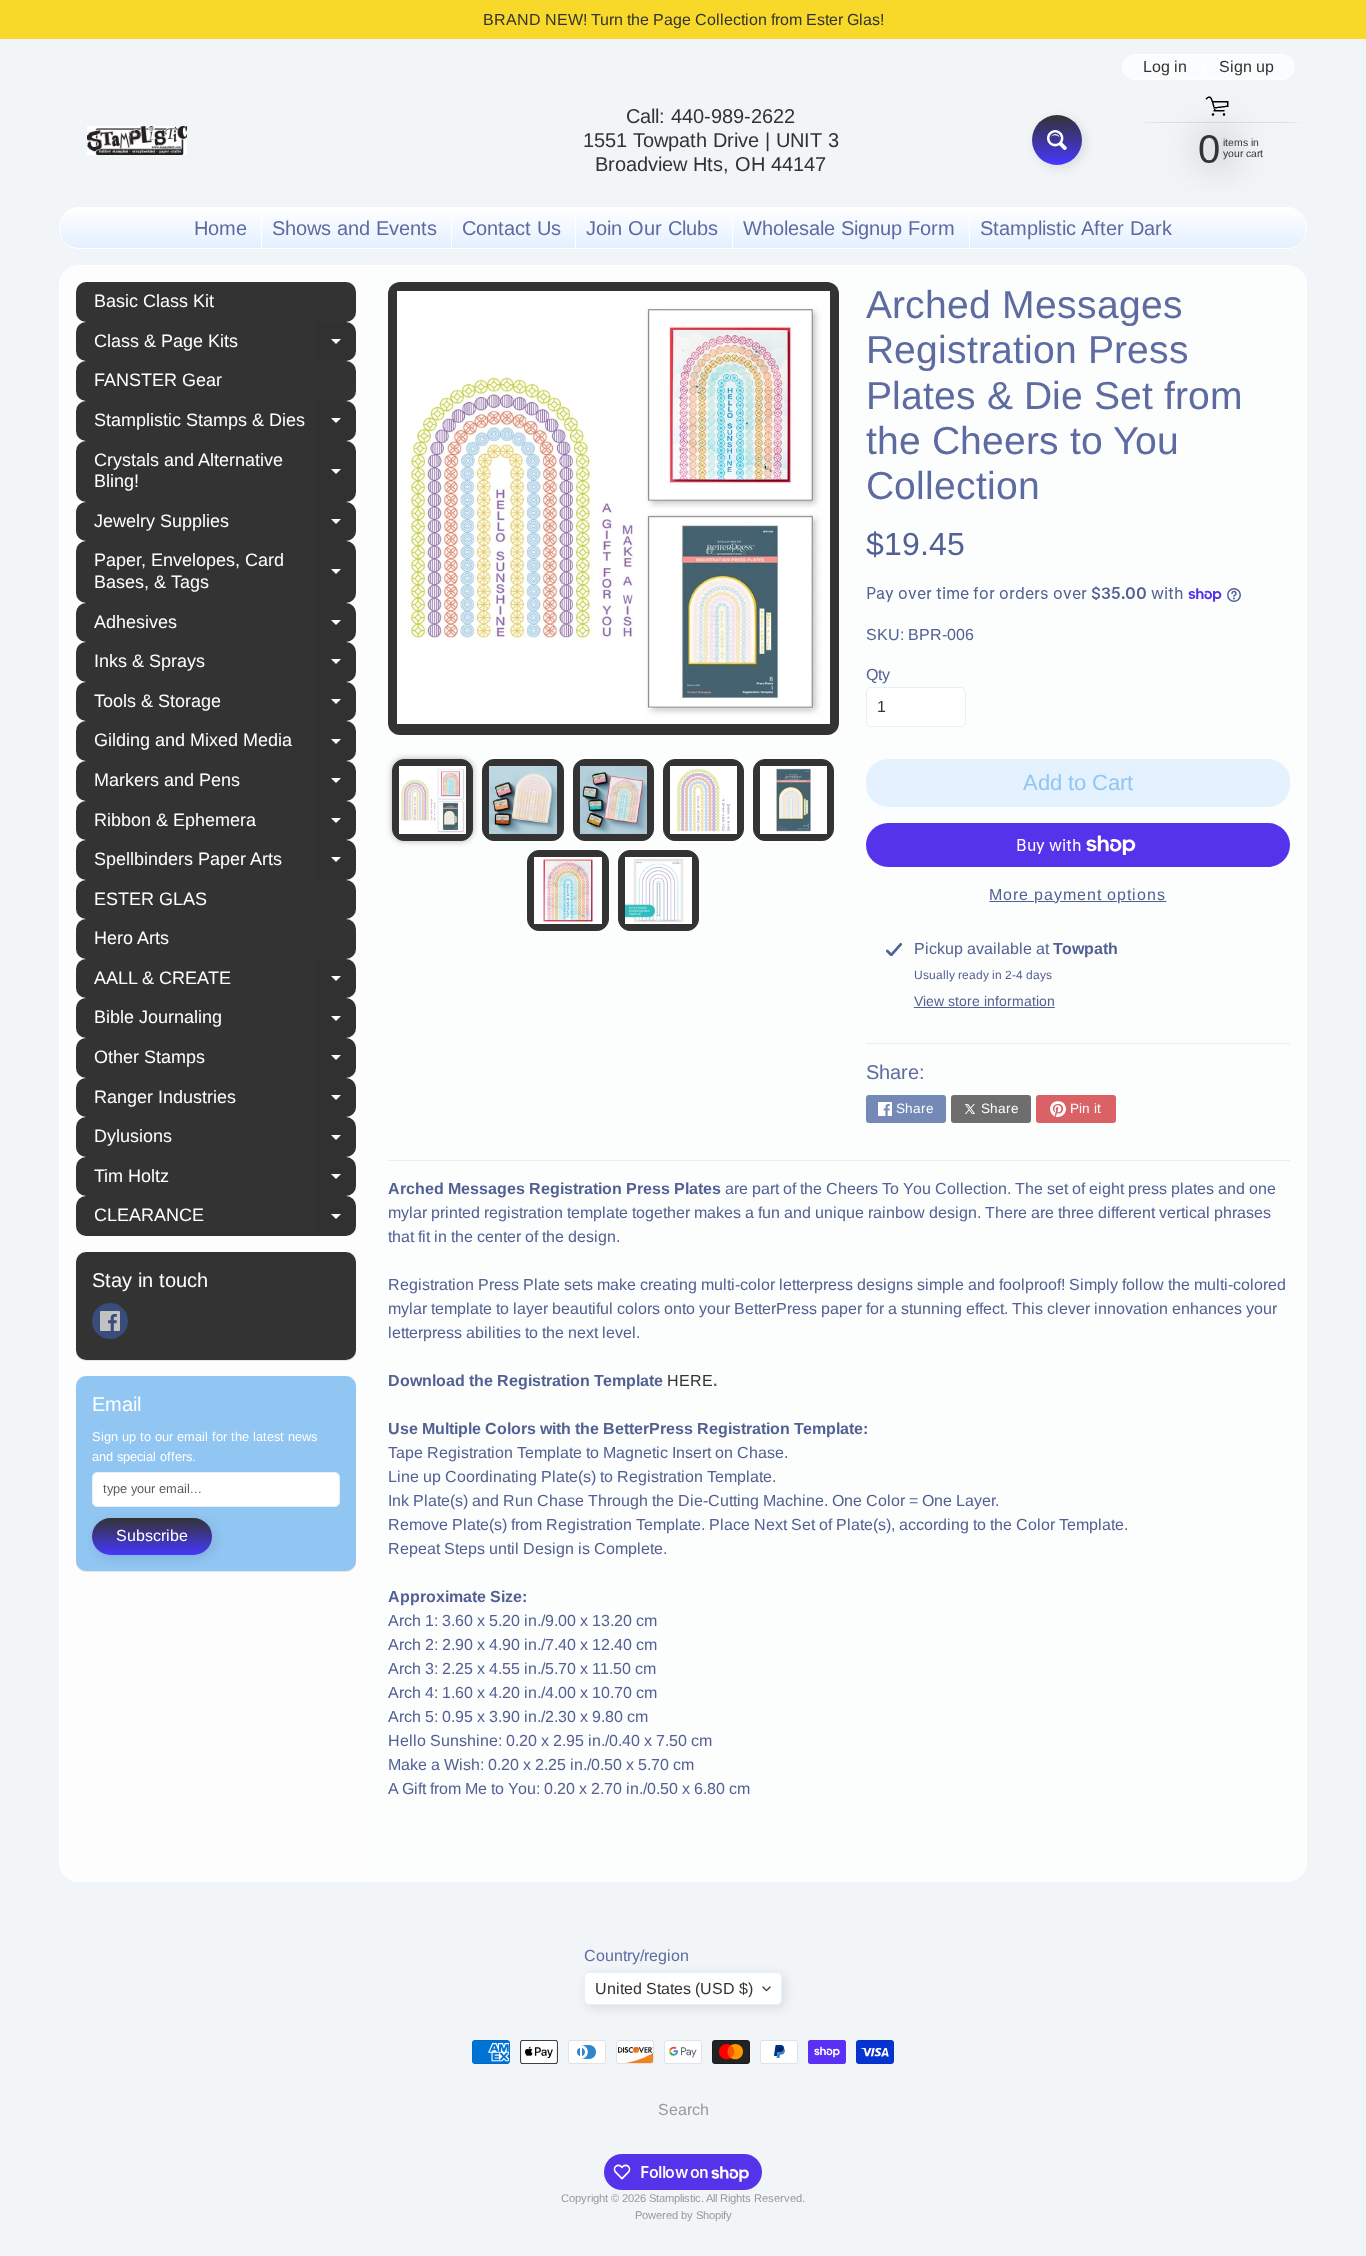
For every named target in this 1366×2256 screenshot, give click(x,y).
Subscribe (152, 1535)
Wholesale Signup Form (849, 228)
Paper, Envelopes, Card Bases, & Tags (225, 571)
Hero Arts (131, 938)
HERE (690, 1380)
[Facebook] (110, 1321)
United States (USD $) (674, 1988)
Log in (1165, 67)
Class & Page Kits (225, 344)
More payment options (1077, 894)
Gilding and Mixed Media (225, 743)
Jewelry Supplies (225, 524)
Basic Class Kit (154, 301)
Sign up (1246, 67)
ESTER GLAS (150, 899)
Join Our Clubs (652, 228)
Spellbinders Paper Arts (225, 862)
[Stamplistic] (137, 140)
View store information (984, 1001)
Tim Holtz (225, 1179)
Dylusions (225, 1139)
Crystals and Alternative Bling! (225, 471)
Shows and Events (354, 228)
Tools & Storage (225, 704)
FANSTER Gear (158, 380)
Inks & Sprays (225, 664)
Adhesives (225, 625)
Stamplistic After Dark (1076, 228)
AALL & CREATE (225, 981)
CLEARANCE (225, 1218)
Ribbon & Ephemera (225, 823)
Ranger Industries (225, 1100)
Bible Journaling (225, 1020)
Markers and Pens (225, 783)
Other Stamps (225, 1060)
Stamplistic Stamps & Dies (225, 423)
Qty (878, 674)
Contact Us (511, 228)
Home (220, 228)
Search (683, 2109)
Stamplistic (675, 2198)
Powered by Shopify (683, 2215)
